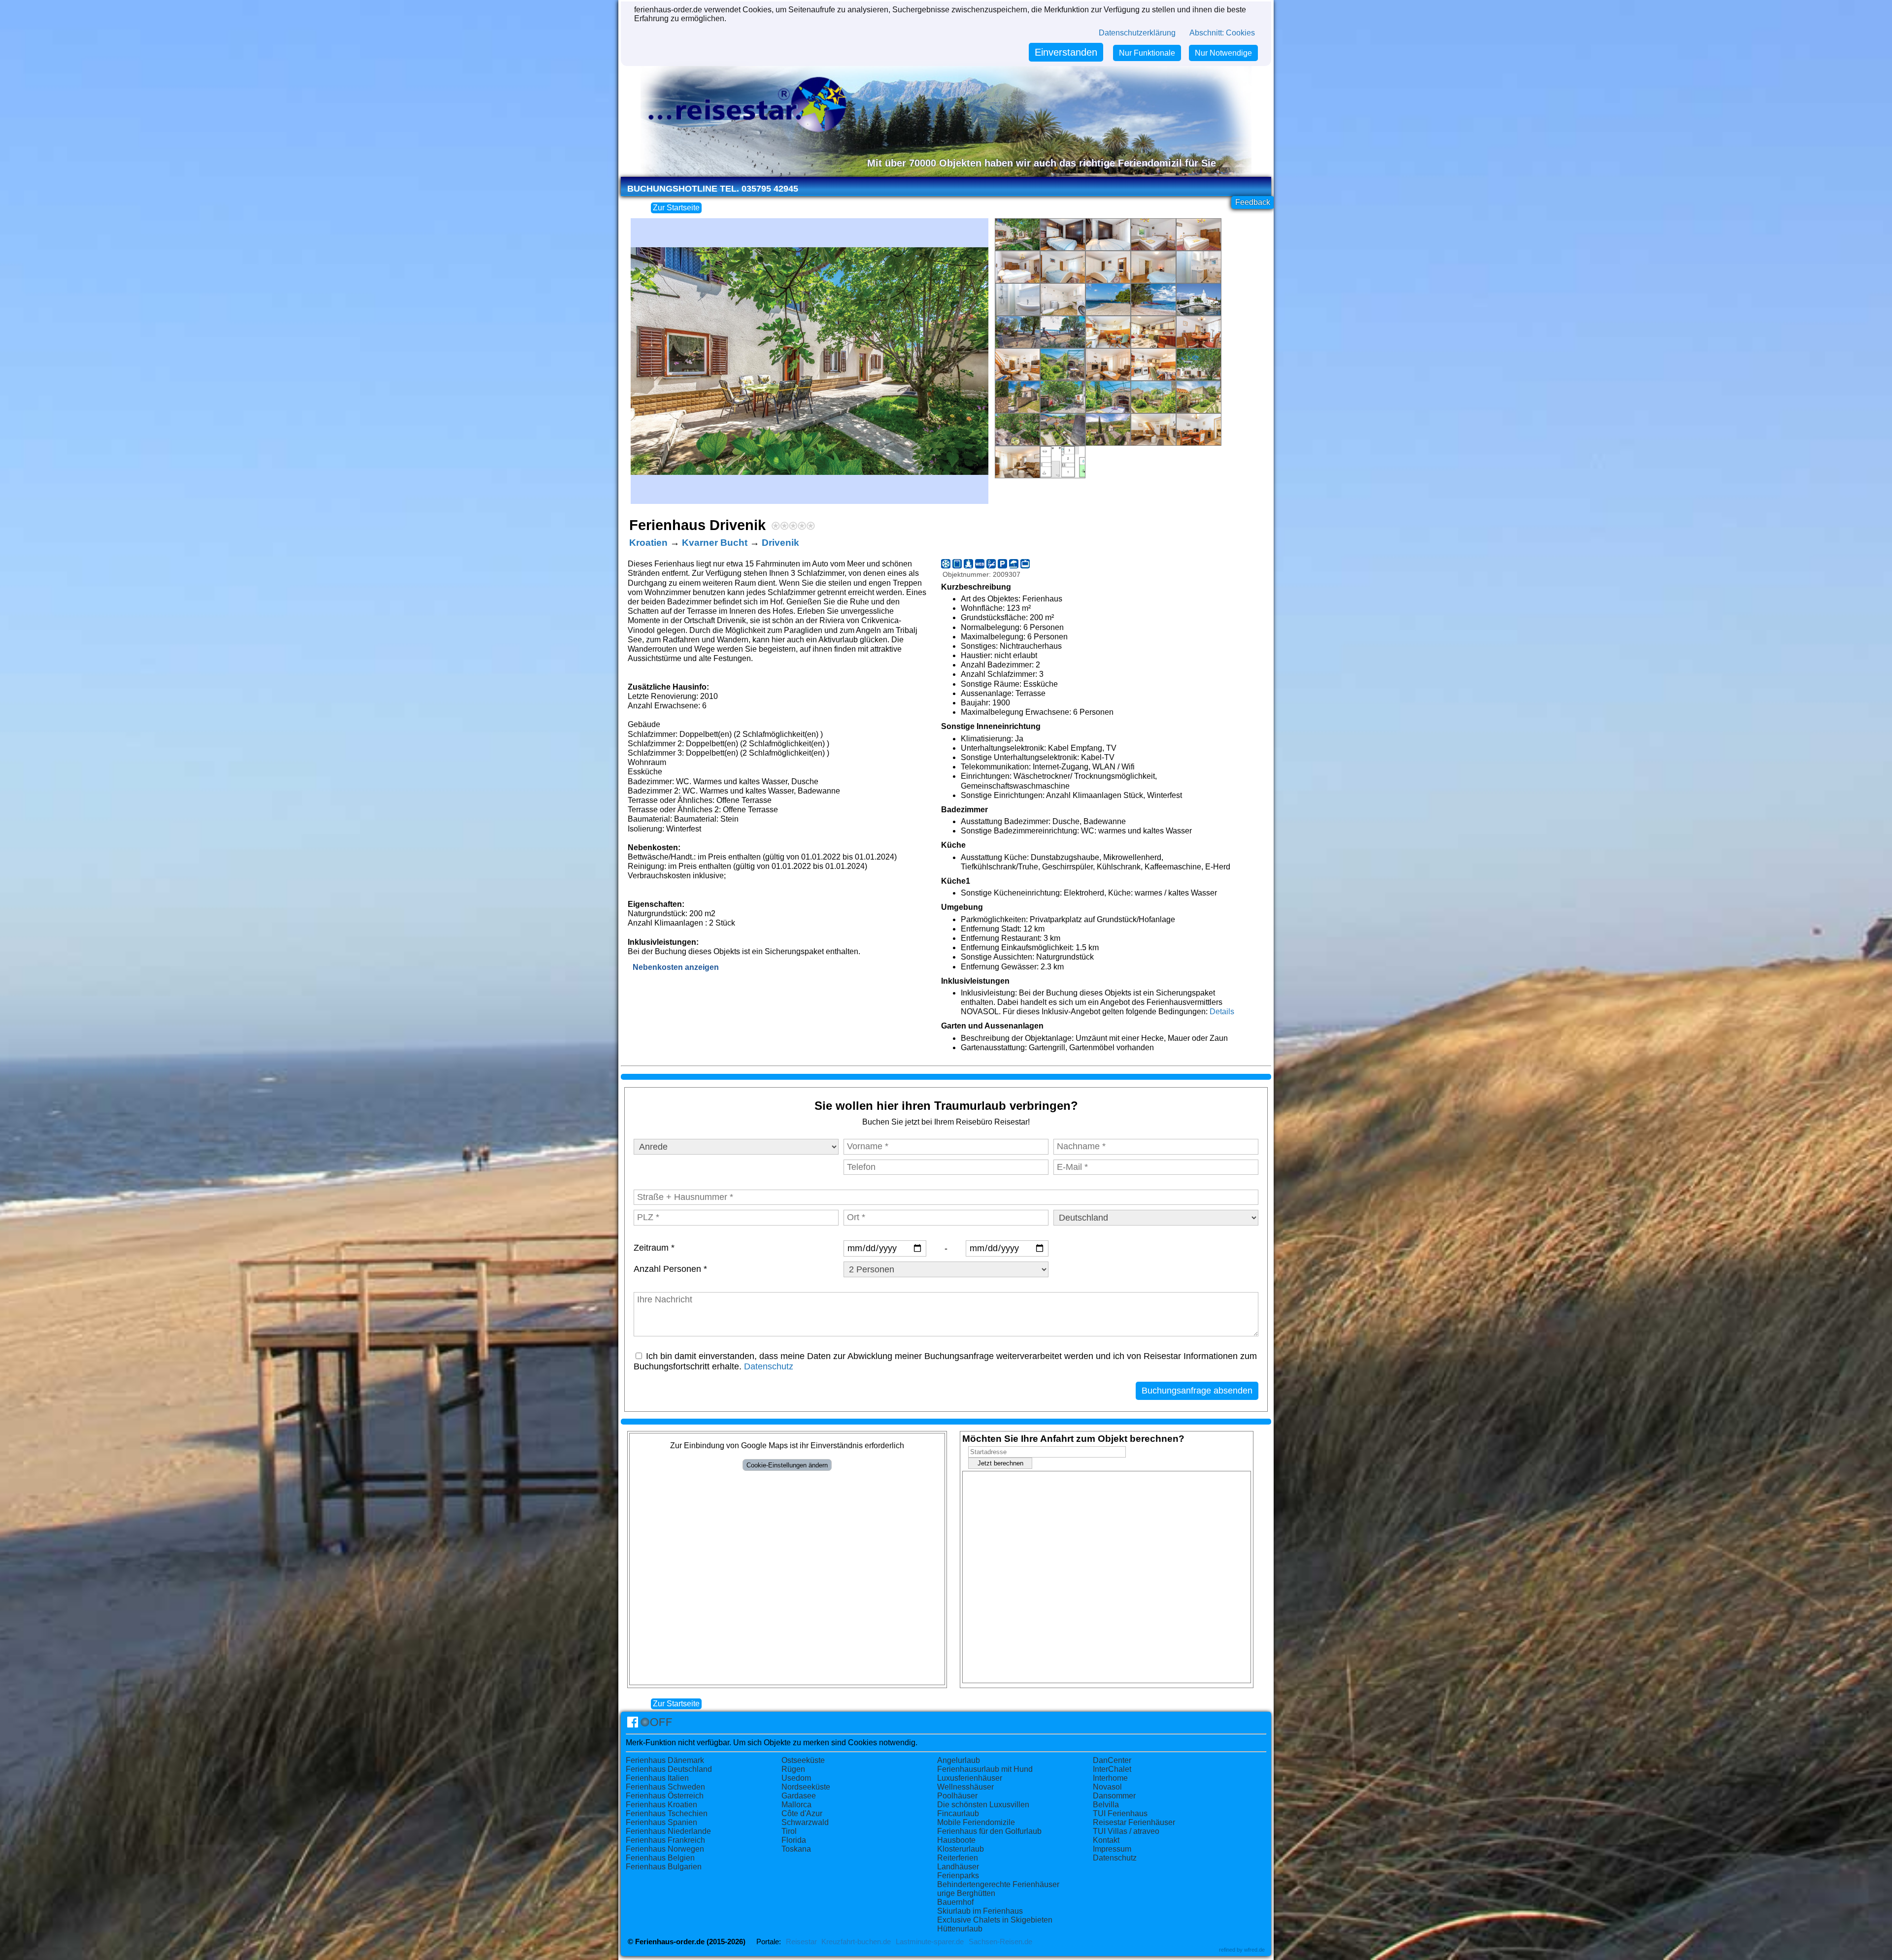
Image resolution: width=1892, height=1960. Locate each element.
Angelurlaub (959, 1760)
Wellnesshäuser (965, 1787)
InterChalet (1112, 1769)
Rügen (793, 1769)
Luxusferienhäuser (970, 1778)
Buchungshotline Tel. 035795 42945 (713, 189)
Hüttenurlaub (960, 1929)
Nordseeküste (806, 1787)
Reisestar (801, 1942)
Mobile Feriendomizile (976, 1822)
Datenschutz (769, 1366)
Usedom (796, 1778)
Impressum (1112, 1849)
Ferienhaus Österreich (665, 1796)
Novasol (1107, 1787)
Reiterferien (958, 1858)
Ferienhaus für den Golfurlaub (989, 1831)
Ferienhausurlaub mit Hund (985, 1769)
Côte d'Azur (802, 1813)
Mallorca (796, 1805)
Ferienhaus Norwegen (665, 1849)
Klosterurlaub (961, 1849)
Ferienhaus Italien (657, 1778)
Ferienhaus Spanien (661, 1822)
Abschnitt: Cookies (1222, 33)
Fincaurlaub (958, 1813)
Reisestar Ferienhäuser (1134, 1822)
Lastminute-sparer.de (930, 1942)
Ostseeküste (803, 1760)
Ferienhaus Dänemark (665, 1760)
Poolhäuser (957, 1796)
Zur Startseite (676, 208)
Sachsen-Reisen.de (1000, 1942)
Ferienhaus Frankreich (665, 1840)
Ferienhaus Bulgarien (664, 1867)
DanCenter (1112, 1760)
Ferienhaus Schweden (665, 1787)
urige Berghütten (966, 1893)
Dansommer (1114, 1796)
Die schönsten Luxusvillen (983, 1805)
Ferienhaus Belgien (660, 1858)
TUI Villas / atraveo (1126, 1831)
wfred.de (1254, 1950)
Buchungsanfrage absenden (1197, 1391)
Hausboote (956, 1840)
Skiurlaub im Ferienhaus (980, 1911)
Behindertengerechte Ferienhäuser (998, 1884)
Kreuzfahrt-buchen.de (856, 1942)
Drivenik (780, 543)
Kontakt (1106, 1840)
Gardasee (799, 1796)
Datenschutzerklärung (1137, 33)
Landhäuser (958, 1867)
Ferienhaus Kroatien (661, 1805)
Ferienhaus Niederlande (668, 1831)
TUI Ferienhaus (1120, 1813)
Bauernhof (955, 1902)
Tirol (789, 1831)
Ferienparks (958, 1876)
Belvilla (1106, 1805)
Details (1222, 1012)
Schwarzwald (805, 1822)
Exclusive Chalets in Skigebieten (995, 1920)
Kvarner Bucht (715, 543)
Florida (794, 1840)
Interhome (1110, 1778)
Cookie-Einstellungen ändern (787, 1465)
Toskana (796, 1849)
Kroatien (648, 543)
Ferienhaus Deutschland (669, 1769)
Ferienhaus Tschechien (667, 1813)
